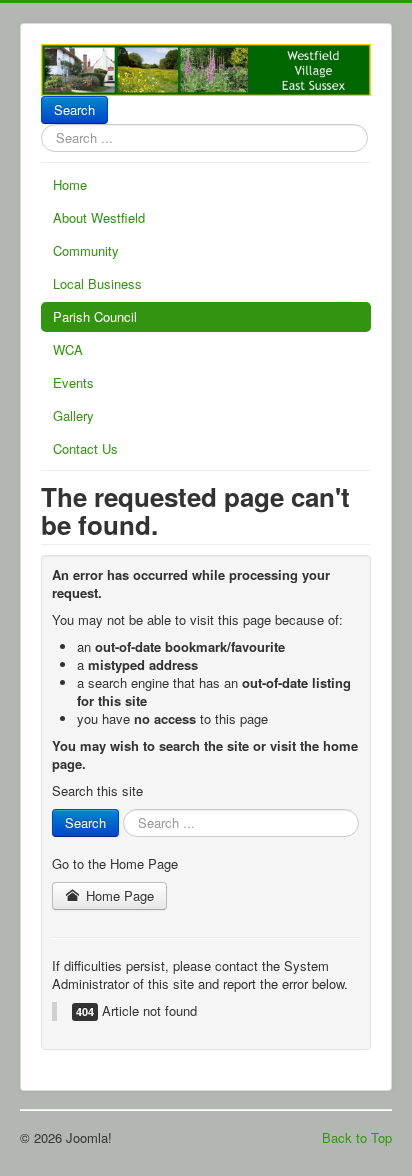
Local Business (97, 283)
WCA (68, 349)
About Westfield (99, 217)
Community (86, 250)
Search (74, 109)
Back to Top (357, 1137)
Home (70, 184)
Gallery (73, 415)
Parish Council (95, 316)
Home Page (118, 895)
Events (73, 382)
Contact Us (85, 448)
